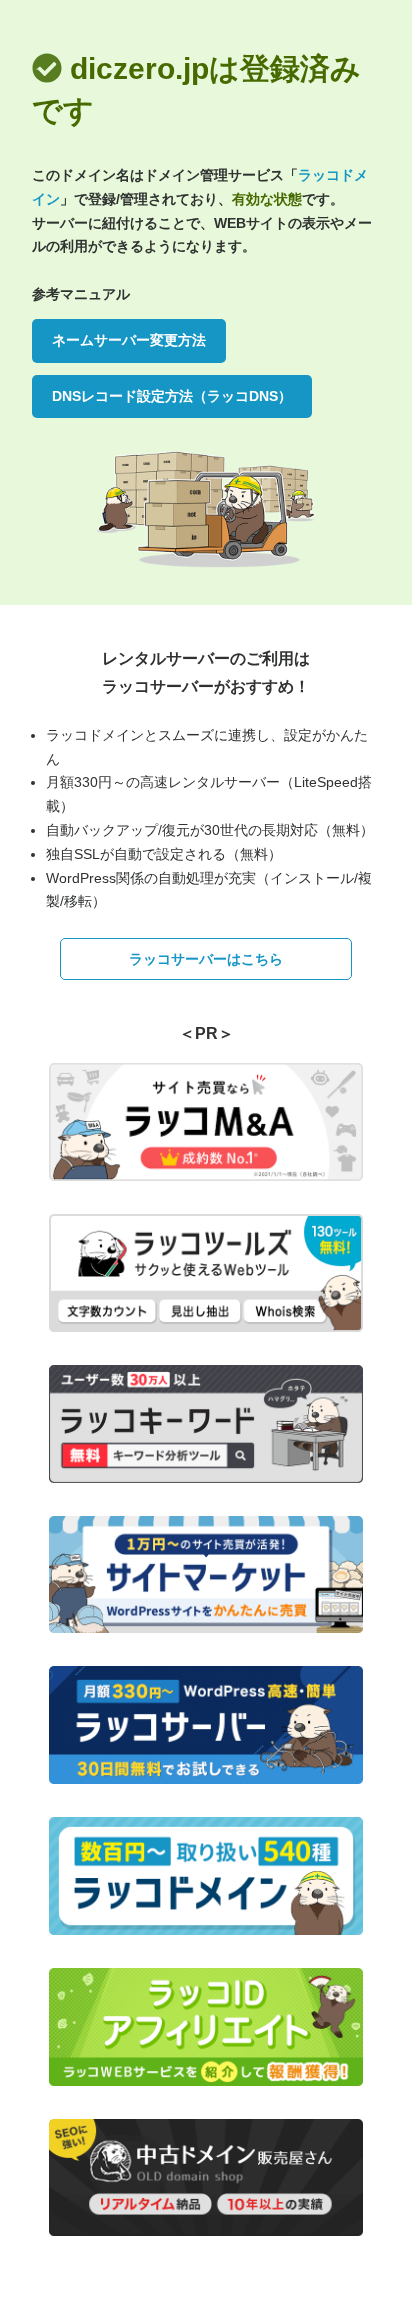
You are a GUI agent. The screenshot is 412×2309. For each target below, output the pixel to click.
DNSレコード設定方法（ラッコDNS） (172, 396)
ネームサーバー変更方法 (129, 340)
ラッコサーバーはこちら (206, 959)
